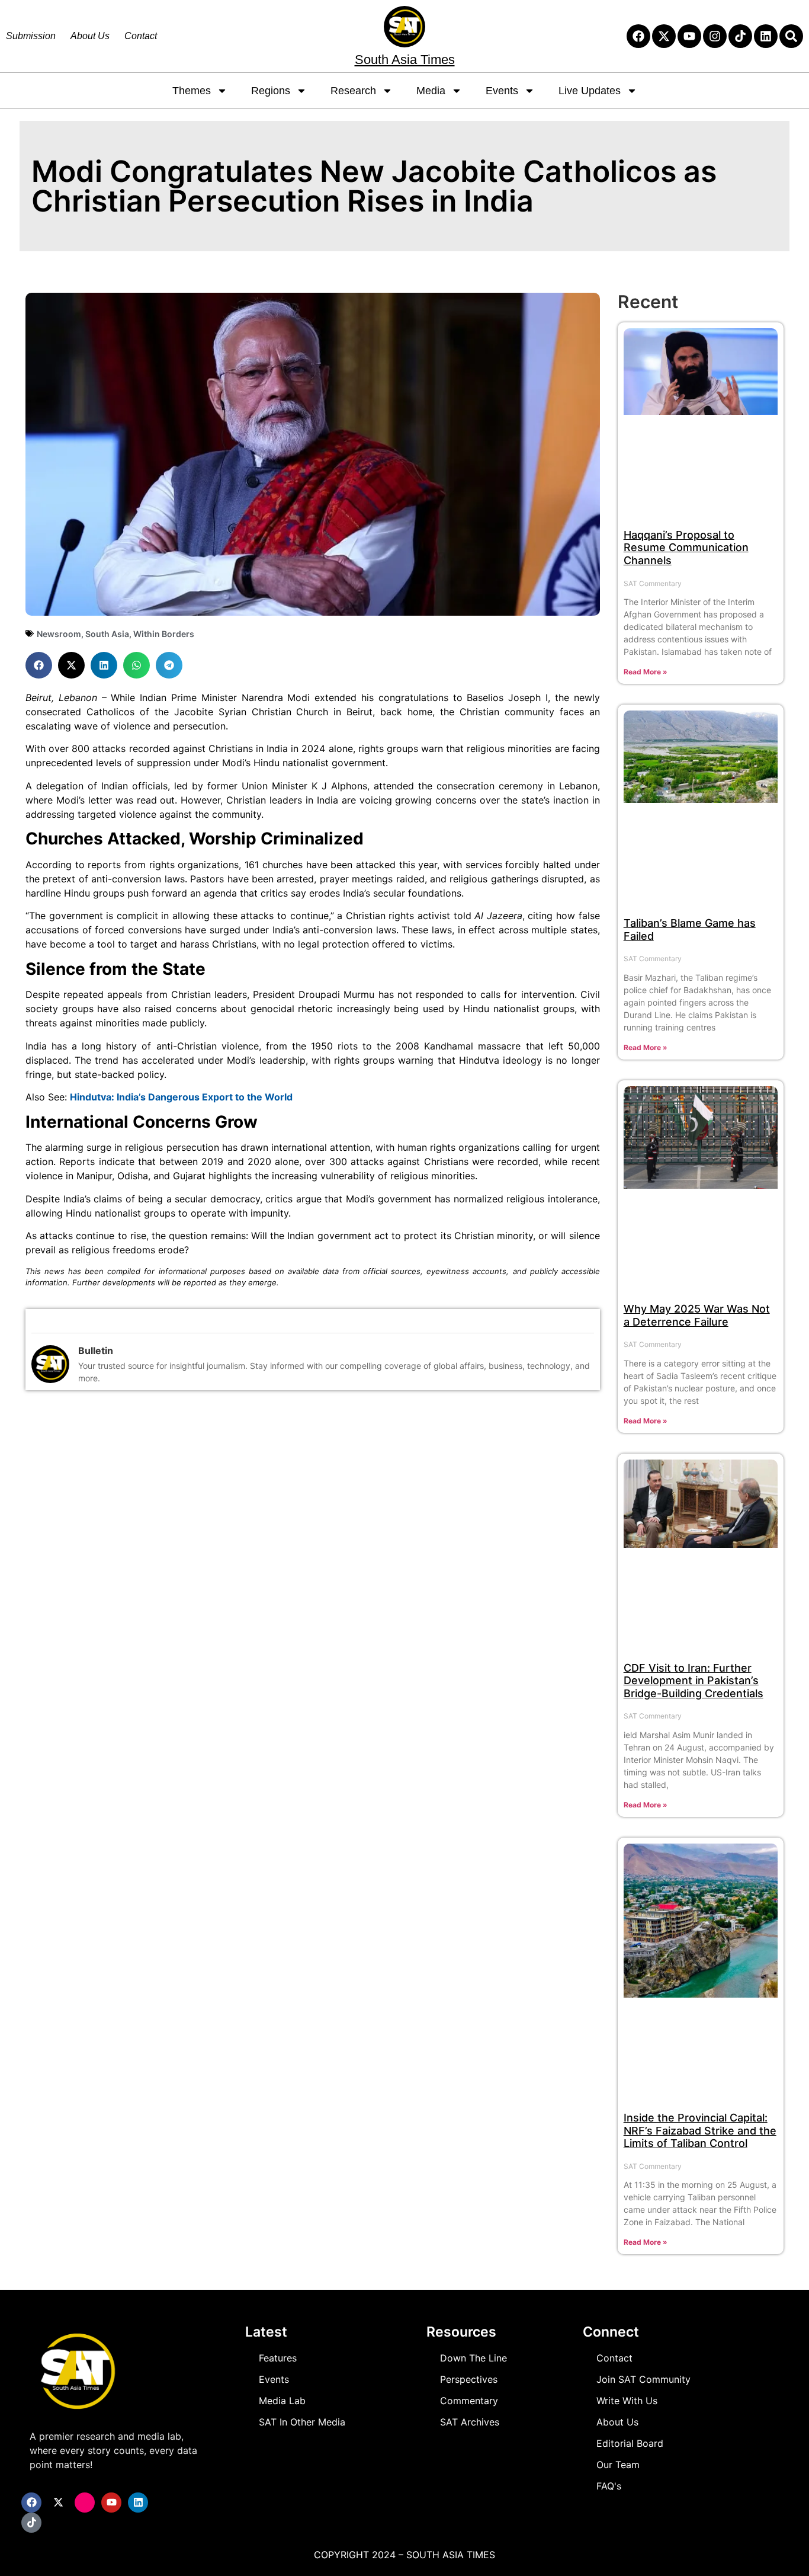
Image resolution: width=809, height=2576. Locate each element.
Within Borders (164, 634)
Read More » (646, 672)
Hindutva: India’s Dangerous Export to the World (181, 1097)
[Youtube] (689, 36)
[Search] (791, 36)
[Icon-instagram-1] (85, 2503)
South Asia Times (405, 60)
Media (431, 91)
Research (353, 91)
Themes (192, 91)
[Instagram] (715, 36)
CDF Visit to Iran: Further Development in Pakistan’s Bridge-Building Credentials (694, 1681)
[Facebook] (638, 36)
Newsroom (59, 634)
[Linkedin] (766, 36)
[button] (39, 665)
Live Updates (590, 91)
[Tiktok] (740, 36)
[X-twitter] (664, 36)
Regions (271, 91)
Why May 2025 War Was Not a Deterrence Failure (697, 1315)
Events (502, 91)
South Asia (107, 634)
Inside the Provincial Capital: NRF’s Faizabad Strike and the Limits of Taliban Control (700, 2130)
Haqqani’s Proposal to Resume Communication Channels (686, 548)
